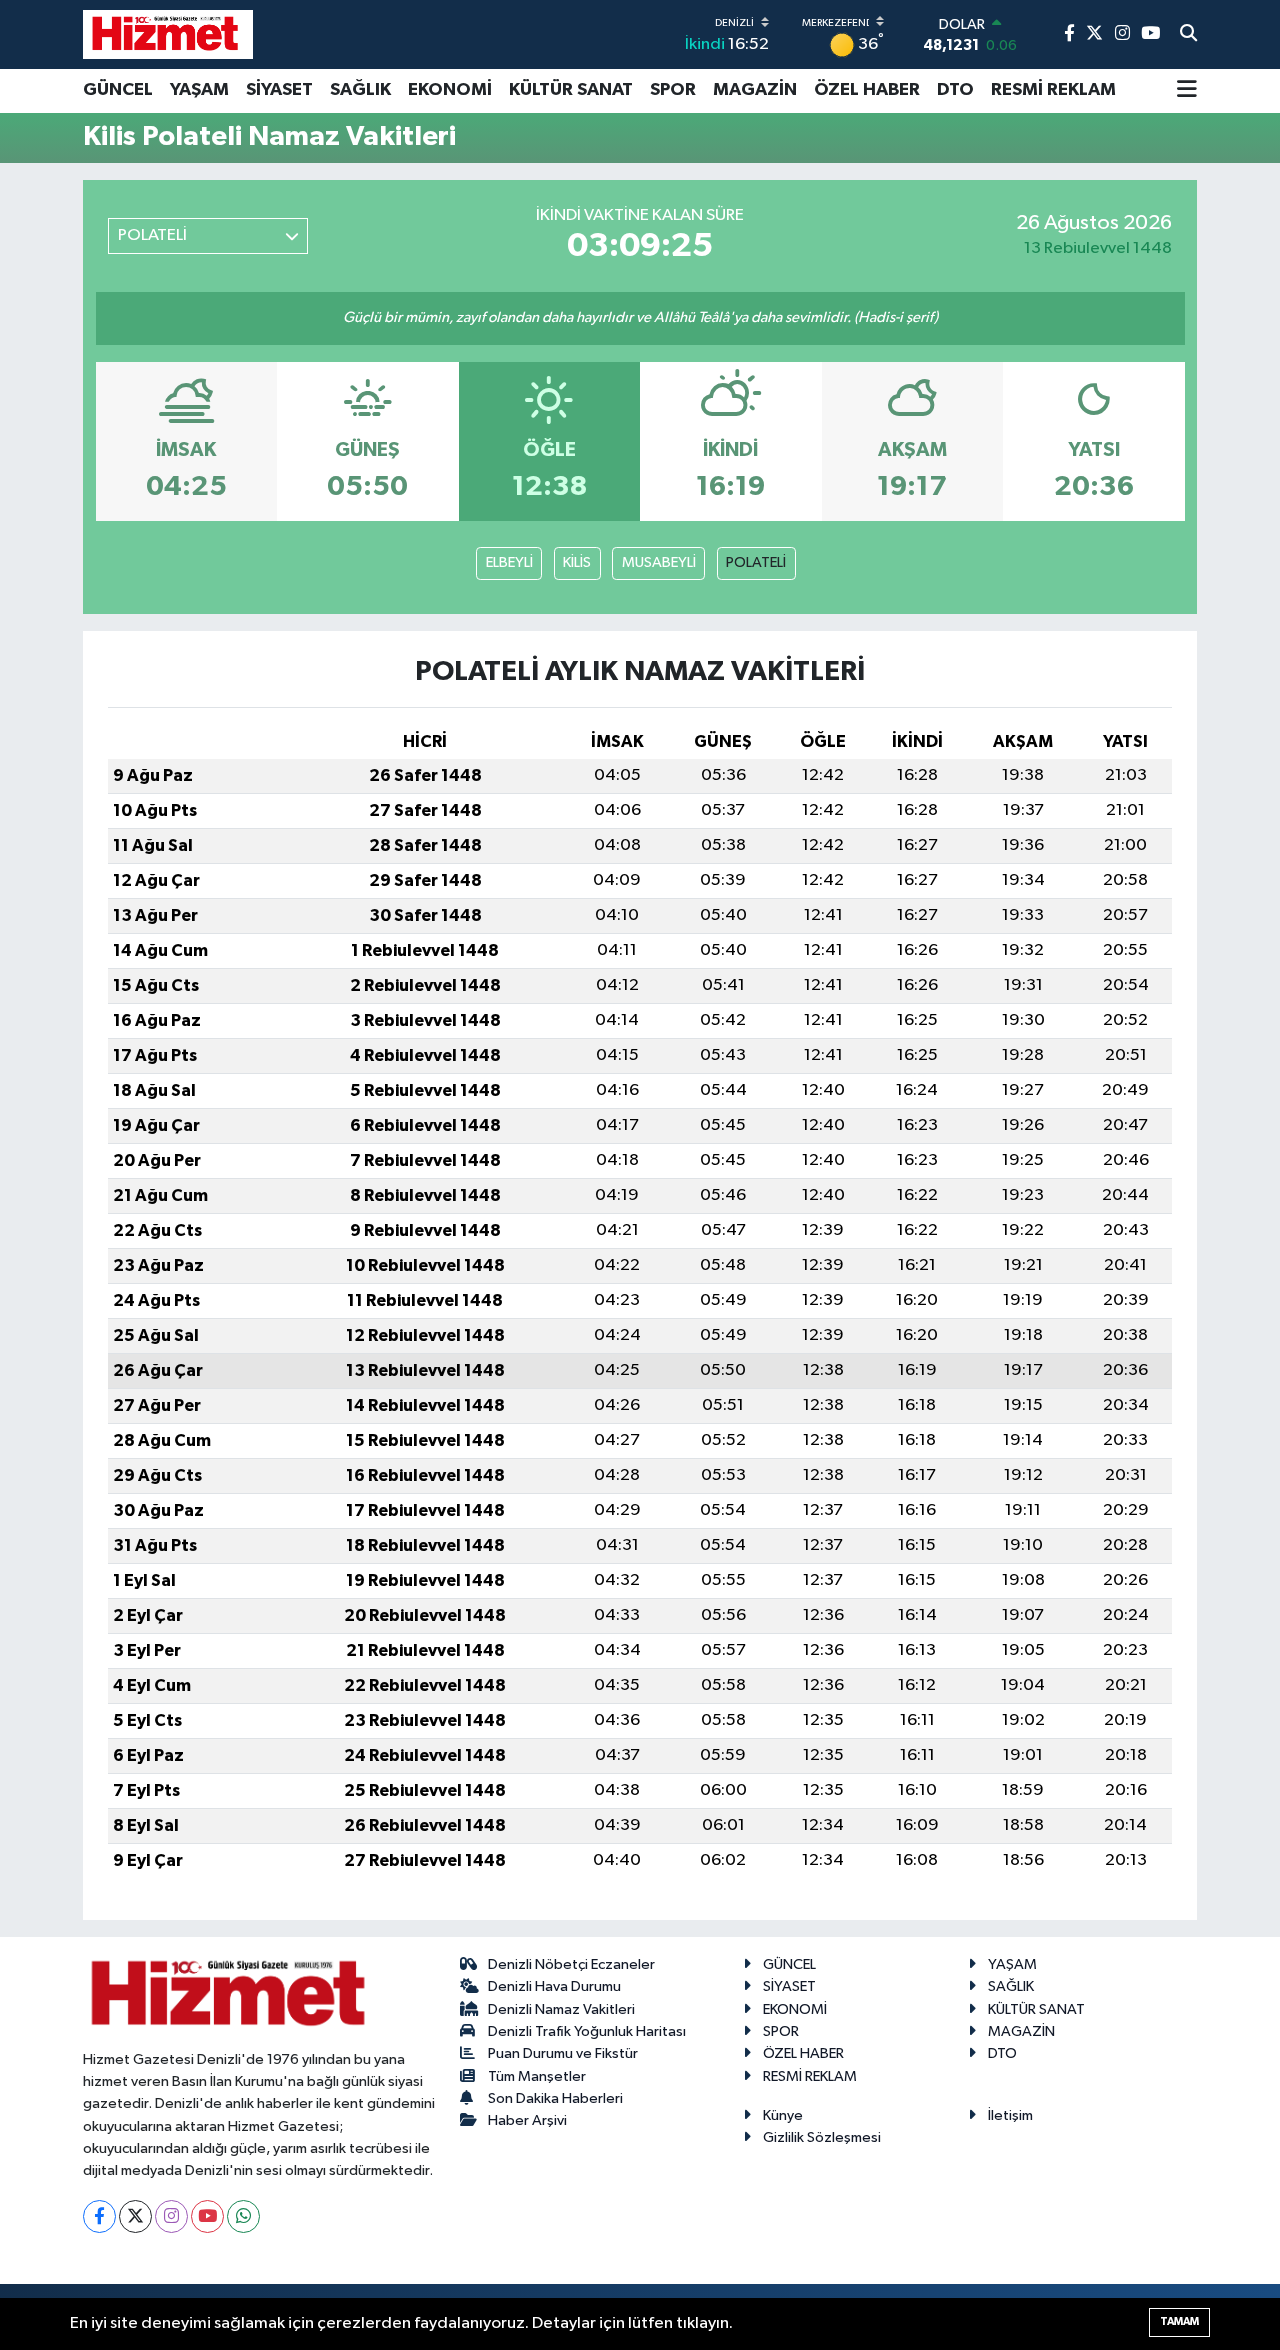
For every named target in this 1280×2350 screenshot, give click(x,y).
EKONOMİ (450, 90)
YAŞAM (199, 90)
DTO (955, 90)
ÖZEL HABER (867, 90)
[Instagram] (171, 2216)
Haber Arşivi (527, 2120)
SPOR (673, 90)
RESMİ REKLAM (1053, 90)
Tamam (1179, 2321)
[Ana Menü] (1187, 91)
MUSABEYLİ (659, 562)
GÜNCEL (118, 90)
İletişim (1010, 2115)
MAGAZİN (755, 90)
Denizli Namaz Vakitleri (561, 2009)
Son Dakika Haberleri (555, 2098)
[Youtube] (207, 2216)
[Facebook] (99, 2216)
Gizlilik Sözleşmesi (822, 2137)
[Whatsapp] (243, 2216)
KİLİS (577, 562)
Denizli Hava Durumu (554, 1986)
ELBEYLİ (509, 562)
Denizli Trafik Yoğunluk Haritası (587, 2031)
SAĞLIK (360, 90)
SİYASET (279, 90)
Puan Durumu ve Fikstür (563, 2053)
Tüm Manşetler (537, 2076)
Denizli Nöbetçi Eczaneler (571, 1964)
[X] (135, 2216)
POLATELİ (756, 562)
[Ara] (1188, 35)
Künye (783, 2115)
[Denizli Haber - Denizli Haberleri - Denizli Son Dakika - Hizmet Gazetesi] (168, 34)
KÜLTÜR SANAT (571, 90)
